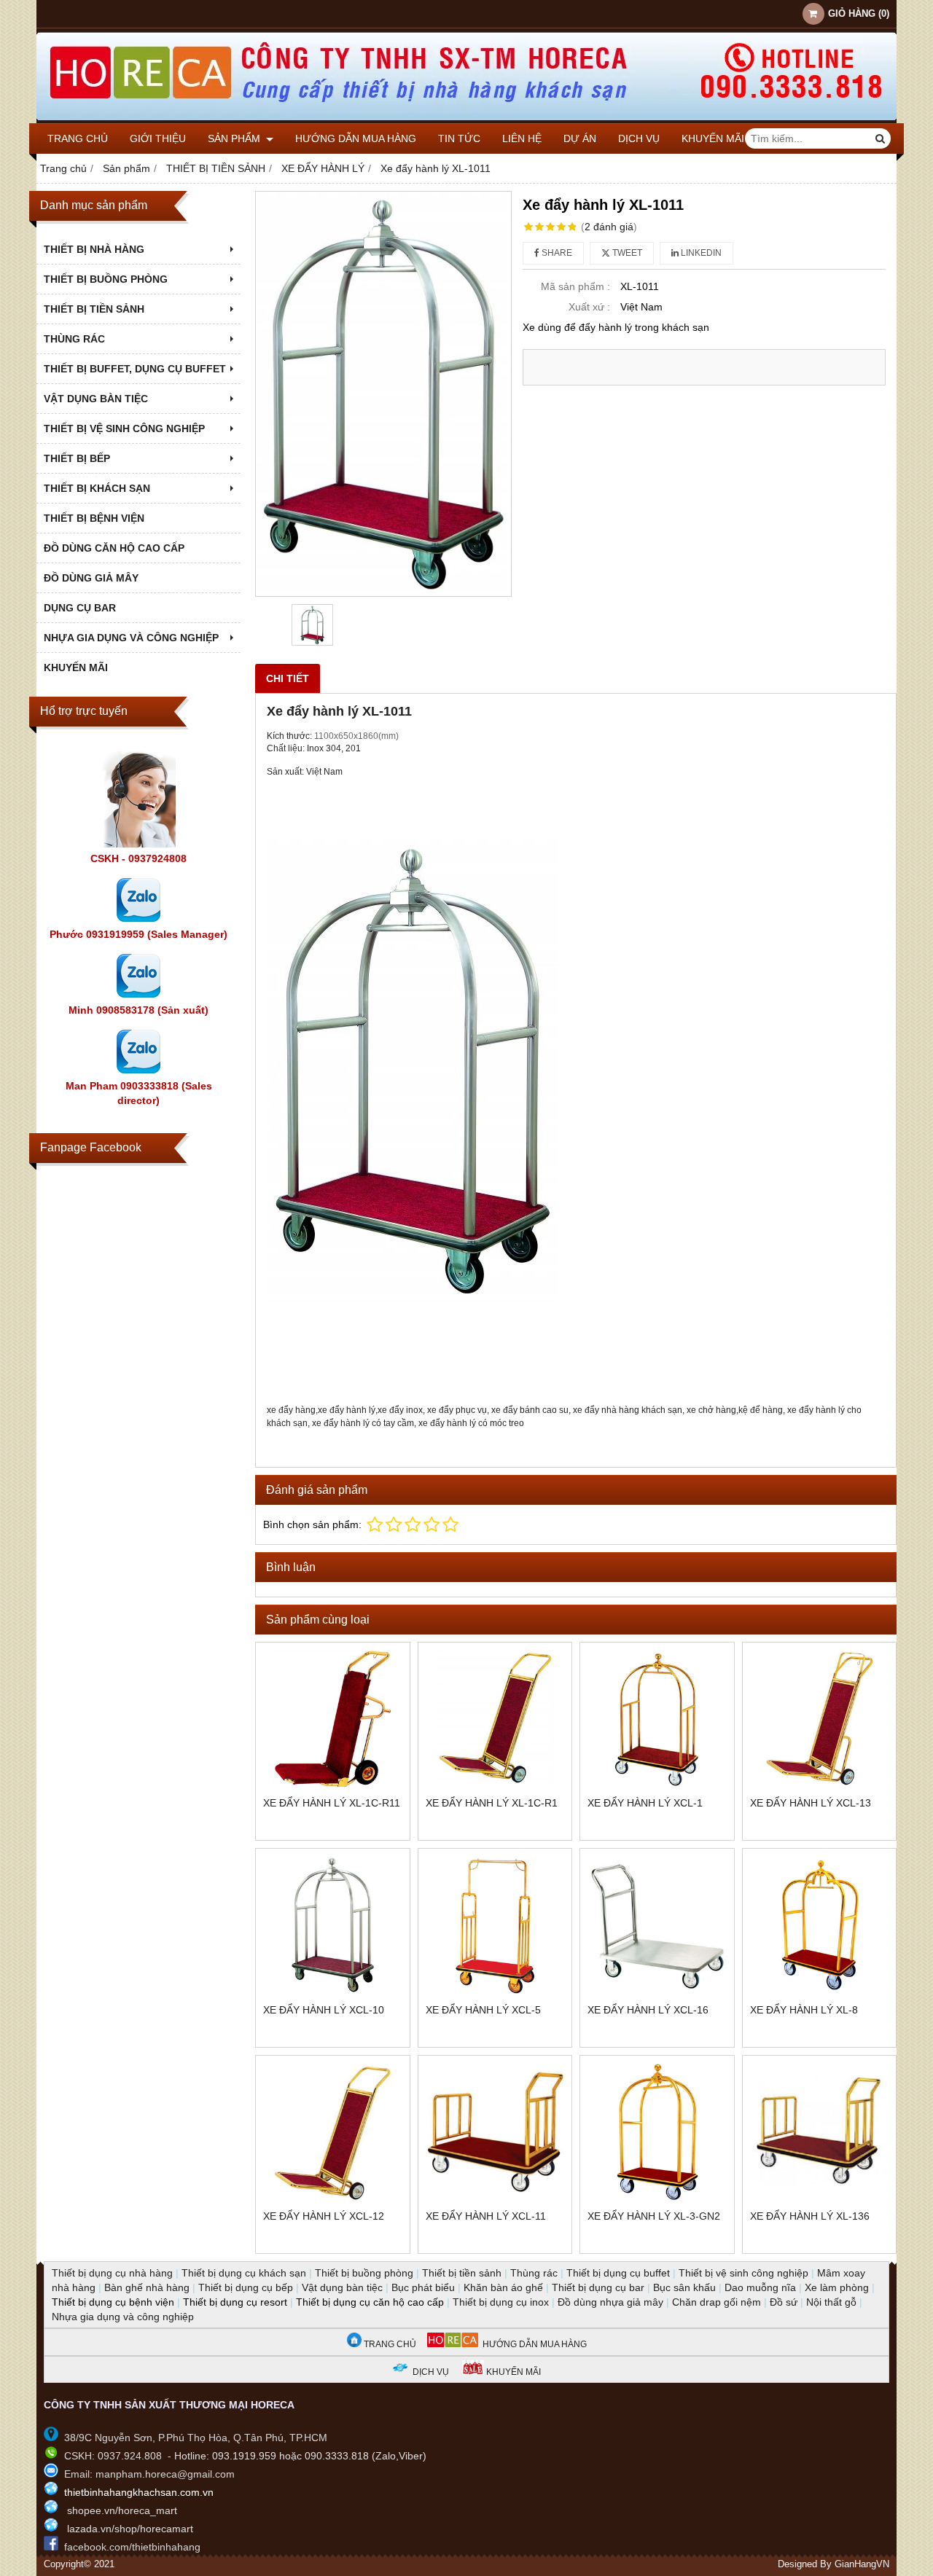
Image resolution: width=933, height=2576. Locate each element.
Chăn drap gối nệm (717, 2302)
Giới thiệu (158, 138)
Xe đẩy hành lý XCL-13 (811, 1803)
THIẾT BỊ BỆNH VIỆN (94, 518)
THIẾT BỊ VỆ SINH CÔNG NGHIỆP (124, 428)
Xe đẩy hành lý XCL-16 (648, 2010)
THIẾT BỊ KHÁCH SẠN (97, 488)
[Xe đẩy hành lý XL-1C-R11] (333, 1719)
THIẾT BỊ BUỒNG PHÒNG (106, 279)
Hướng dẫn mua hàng (356, 138)
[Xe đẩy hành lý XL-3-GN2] (657, 2133)
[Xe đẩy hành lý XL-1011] (383, 394)
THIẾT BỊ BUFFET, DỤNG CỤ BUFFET (135, 369)
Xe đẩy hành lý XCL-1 (645, 1803)
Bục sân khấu (684, 2287)
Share (556, 253)
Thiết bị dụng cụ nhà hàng (112, 2273)
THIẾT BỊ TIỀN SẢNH (94, 309)
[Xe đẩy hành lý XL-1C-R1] (495, 1719)
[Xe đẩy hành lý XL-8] (820, 1926)
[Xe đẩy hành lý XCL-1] (657, 1719)
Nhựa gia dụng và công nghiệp (123, 2317)
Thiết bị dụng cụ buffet (618, 2273)
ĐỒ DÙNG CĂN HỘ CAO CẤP (114, 548)
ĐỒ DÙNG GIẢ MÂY (91, 578)
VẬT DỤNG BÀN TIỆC (96, 399)
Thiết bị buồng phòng (364, 2273)
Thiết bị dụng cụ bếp (246, 2287)
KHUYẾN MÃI (713, 138)
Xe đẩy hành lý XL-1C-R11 (332, 1803)
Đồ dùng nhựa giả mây (610, 2302)
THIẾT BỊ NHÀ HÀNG (94, 249)
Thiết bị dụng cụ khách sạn (244, 2273)
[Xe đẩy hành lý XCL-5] (495, 1926)
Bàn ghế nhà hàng (147, 2287)
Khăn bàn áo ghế (503, 2287)
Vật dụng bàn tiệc (342, 2287)
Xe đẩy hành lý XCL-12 (324, 2216)
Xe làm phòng (837, 2287)
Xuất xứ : (589, 307)
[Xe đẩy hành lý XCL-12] (333, 2133)
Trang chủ (78, 138)
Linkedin (700, 253)
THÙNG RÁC (74, 339)
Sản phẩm (235, 138)
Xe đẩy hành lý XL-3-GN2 (654, 2216)
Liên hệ (522, 138)
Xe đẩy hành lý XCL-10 (324, 2010)
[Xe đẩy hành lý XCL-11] (495, 2133)
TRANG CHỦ (389, 2344)
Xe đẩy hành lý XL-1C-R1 (492, 1803)
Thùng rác (534, 2273)
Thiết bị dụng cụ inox (501, 2302)
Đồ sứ (784, 2302)
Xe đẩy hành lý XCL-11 (486, 2216)
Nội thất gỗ (831, 2302)
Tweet (626, 253)
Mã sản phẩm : (575, 286)
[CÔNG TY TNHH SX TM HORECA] (466, 120)
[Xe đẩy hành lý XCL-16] (657, 1926)
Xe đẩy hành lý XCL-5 (483, 2010)
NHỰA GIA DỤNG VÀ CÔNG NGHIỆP (131, 638)
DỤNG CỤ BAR (80, 608)
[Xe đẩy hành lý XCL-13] (820, 1719)
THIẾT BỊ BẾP (77, 458)
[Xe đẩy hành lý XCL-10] (333, 1926)
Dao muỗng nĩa (760, 2287)
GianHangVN (862, 2564)
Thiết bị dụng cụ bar (598, 2287)
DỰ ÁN (580, 138)
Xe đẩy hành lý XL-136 (810, 2216)
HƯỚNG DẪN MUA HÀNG (532, 2344)
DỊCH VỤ (639, 138)
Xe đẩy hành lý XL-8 (804, 2010)
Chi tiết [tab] (288, 678)
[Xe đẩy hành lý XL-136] (820, 2133)
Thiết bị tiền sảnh (462, 2273)
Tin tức (459, 138)
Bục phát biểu (423, 2287)
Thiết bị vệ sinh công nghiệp (743, 2273)
